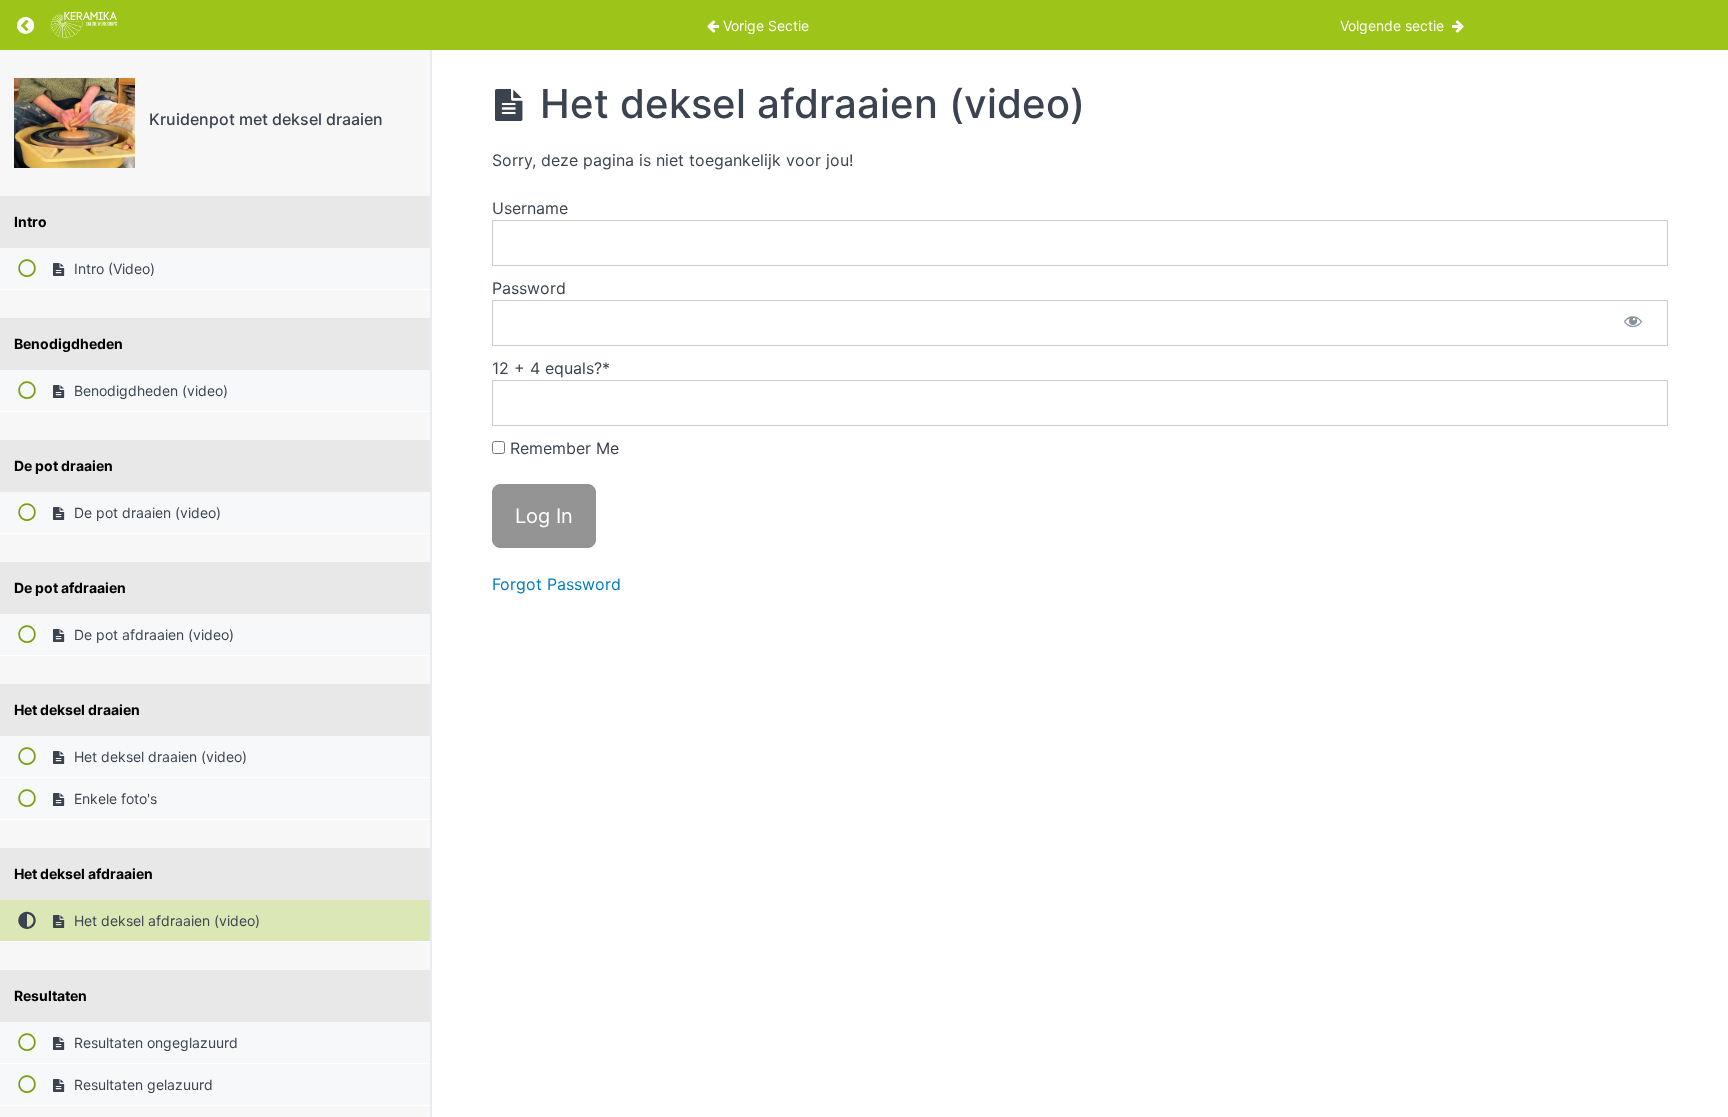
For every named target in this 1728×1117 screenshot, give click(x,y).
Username (530, 208)
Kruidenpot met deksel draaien (266, 119)
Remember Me (562, 448)
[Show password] (1633, 323)
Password (529, 288)
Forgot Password (556, 584)
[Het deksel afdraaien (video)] (74, 123)
